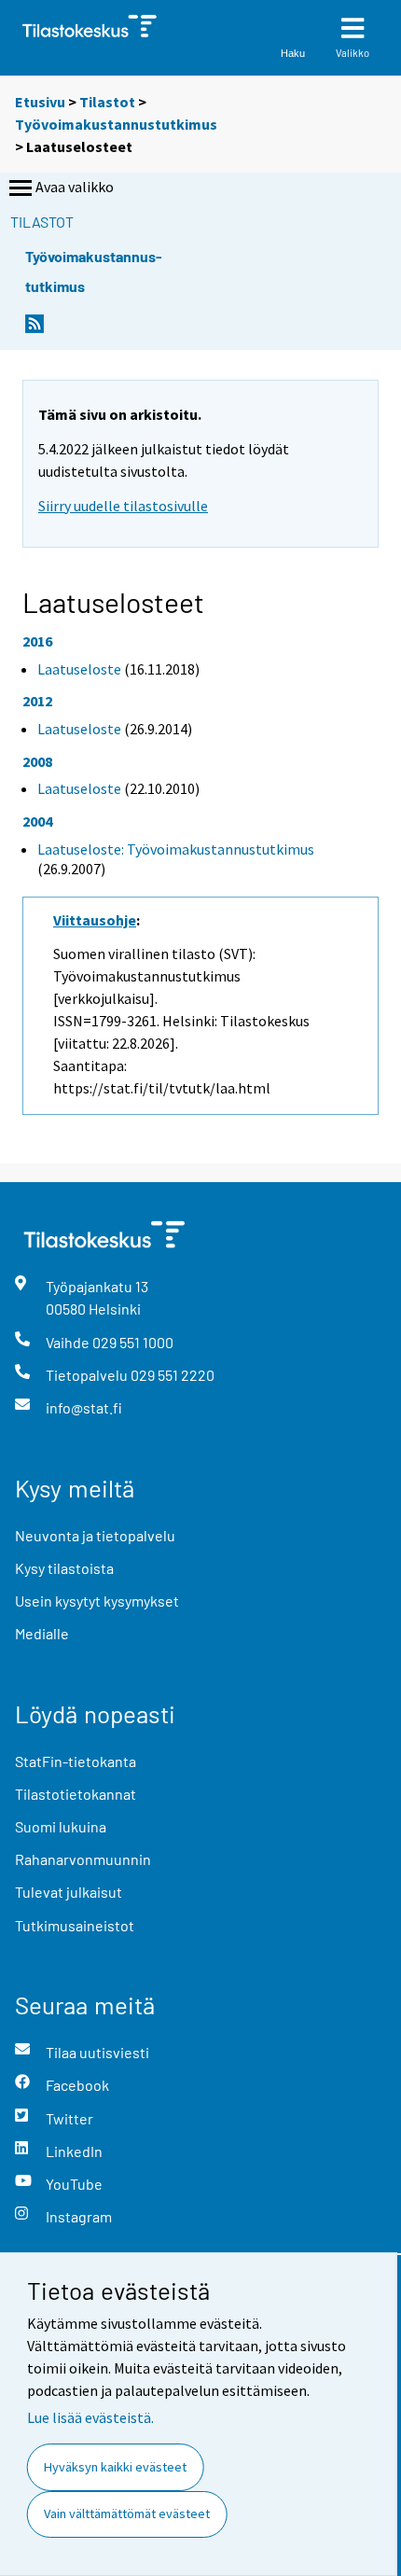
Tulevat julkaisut (69, 1892)
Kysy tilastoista (64, 1568)
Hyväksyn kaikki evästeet (115, 2467)
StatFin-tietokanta (76, 1761)
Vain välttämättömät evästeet (127, 2513)
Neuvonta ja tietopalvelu (95, 1535)
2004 (37, 821)
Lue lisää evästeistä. (90, 2417)
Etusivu (40, 102)
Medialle (42, 1633)
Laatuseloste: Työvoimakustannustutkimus (176, 849)
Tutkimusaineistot (75, 1925)
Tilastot (107, 102)
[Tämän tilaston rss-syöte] (35, 329)
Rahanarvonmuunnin (83, 1859)
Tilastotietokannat (76, 1794)
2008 (37, 761)
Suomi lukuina (61, 1826)
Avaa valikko (75, 187)
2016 (37, 641)
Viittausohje (95, 920)
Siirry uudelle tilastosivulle (123, 506)
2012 (37, 701)
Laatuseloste (79, 669)
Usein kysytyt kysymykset (97, 1601)
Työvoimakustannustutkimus (116, 124)
